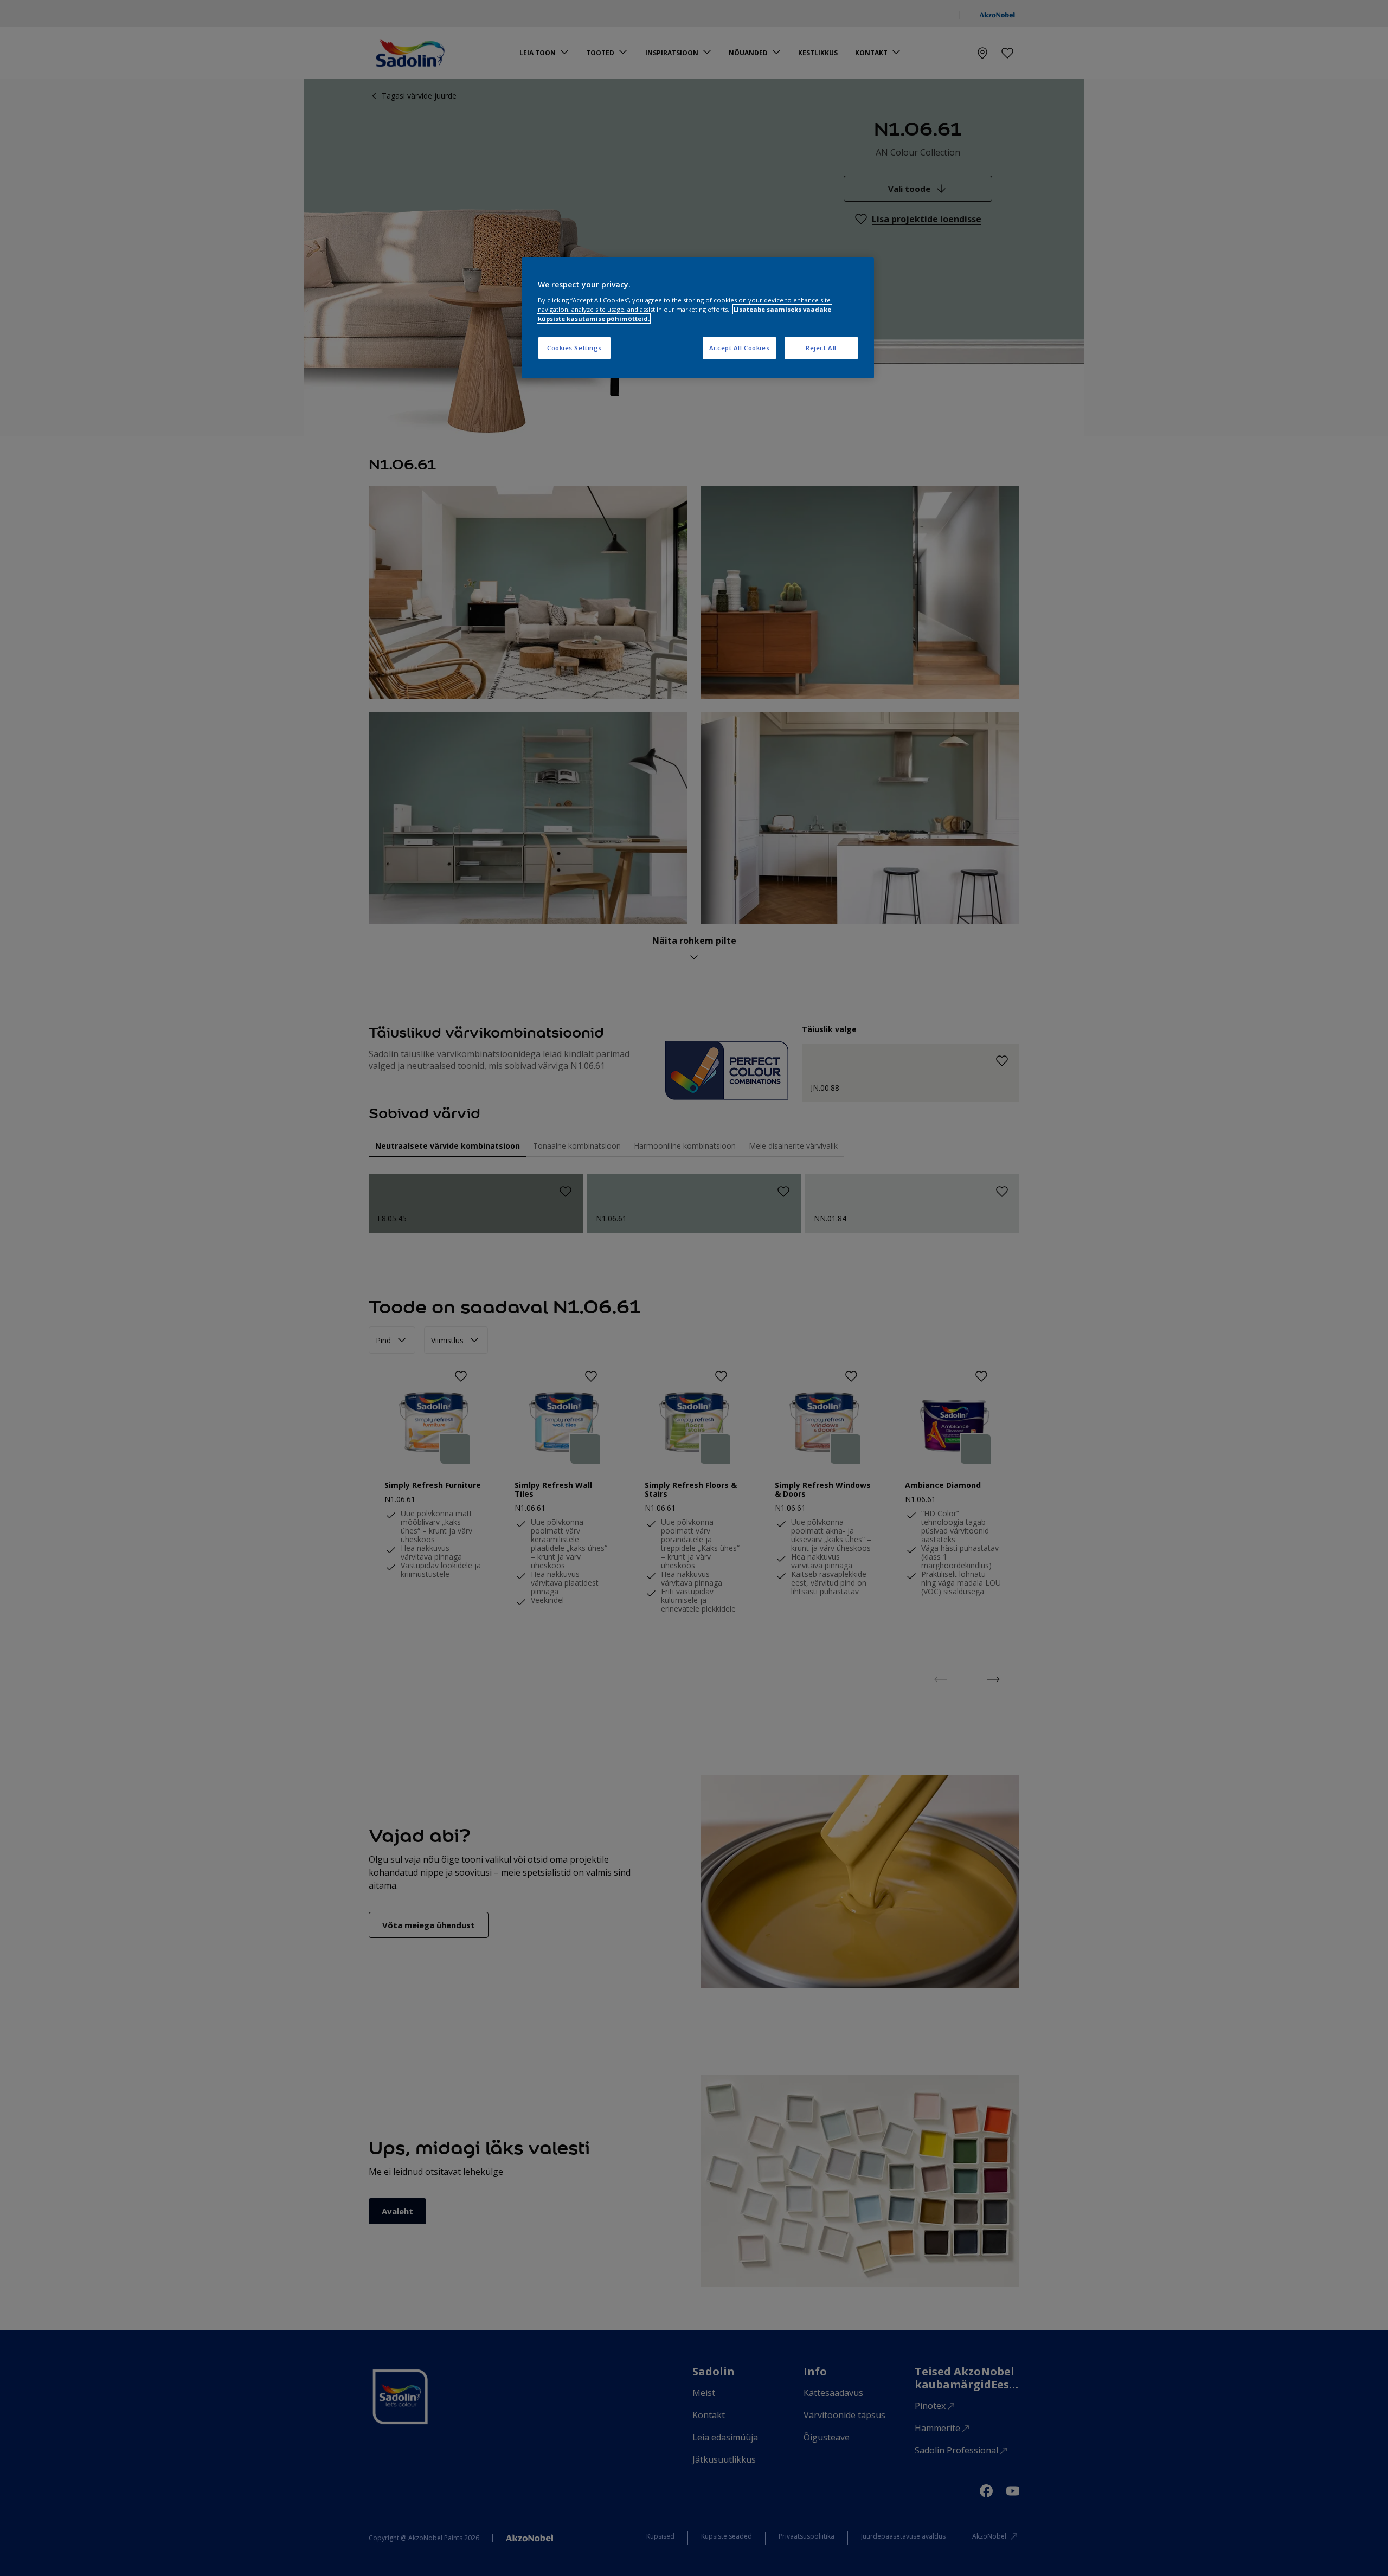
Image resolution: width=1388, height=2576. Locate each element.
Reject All (821, 348)
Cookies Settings (574, 348)
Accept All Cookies (739, 348)
